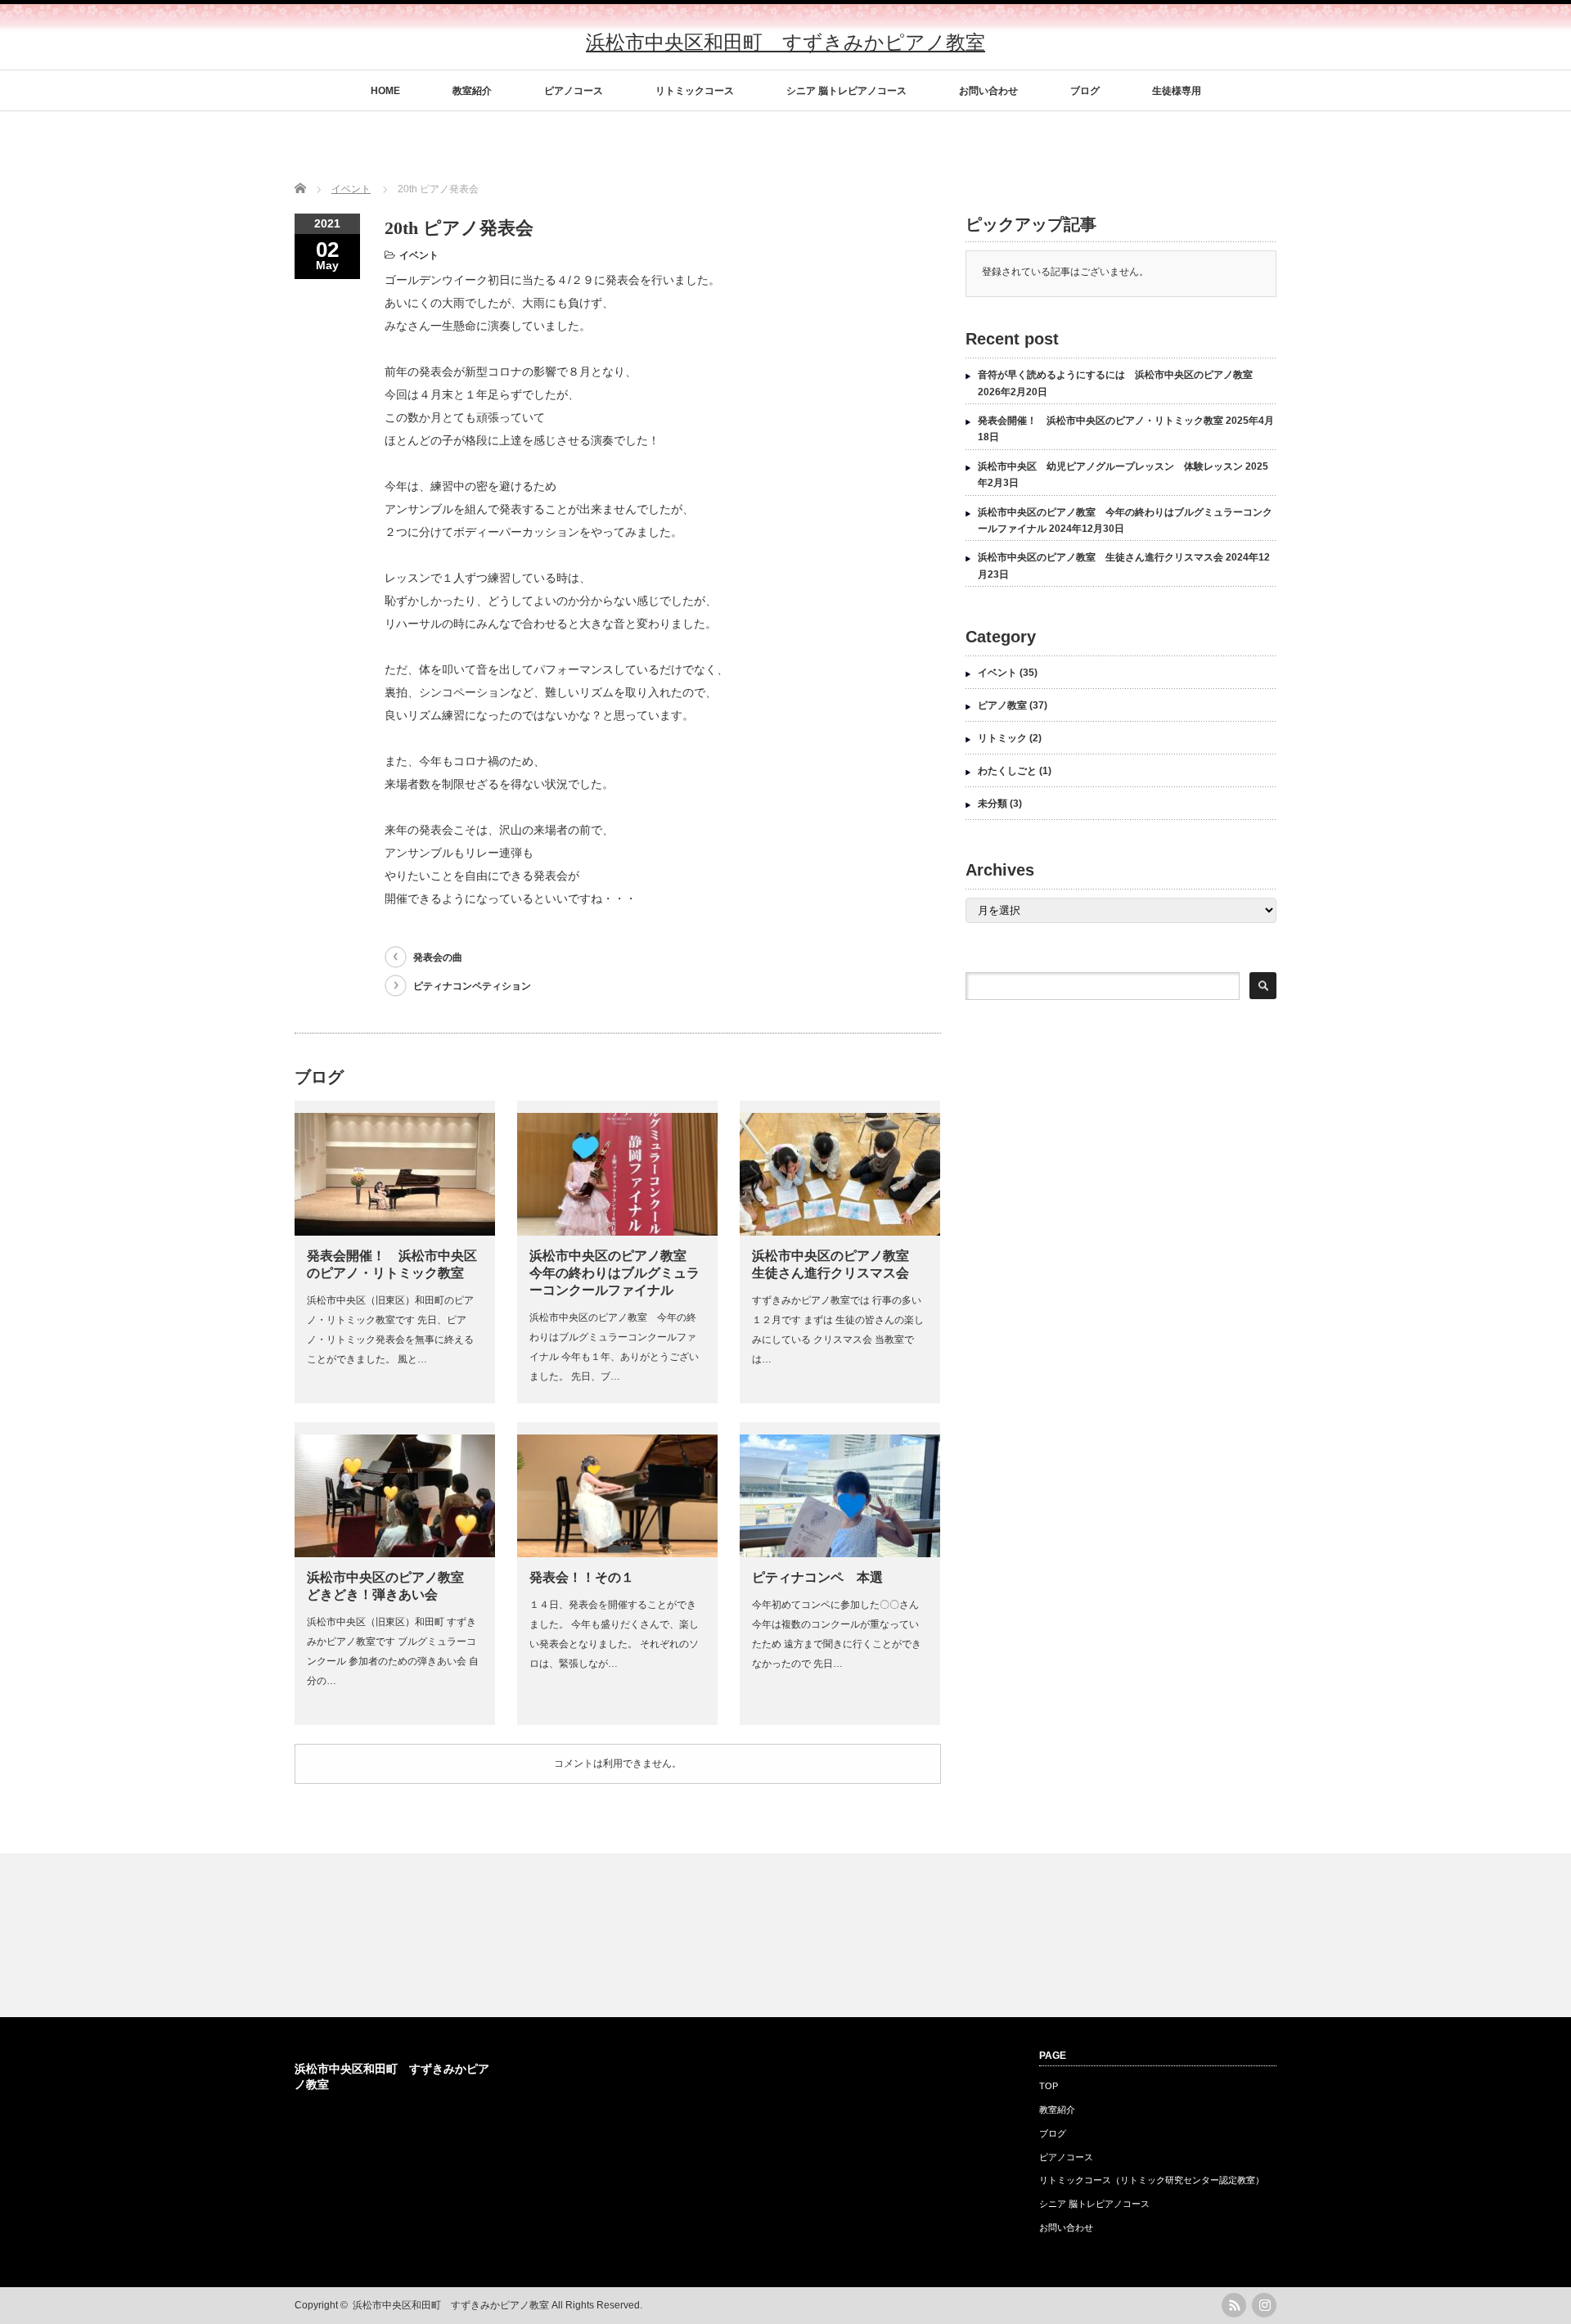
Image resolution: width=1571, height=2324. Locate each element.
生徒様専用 (1177, 91)
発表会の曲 (438, 957)
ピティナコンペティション (472, 986)
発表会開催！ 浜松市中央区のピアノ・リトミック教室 (1101, 421)
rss (1234, 2305)
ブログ (1085, 91)
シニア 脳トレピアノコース (846, 91)
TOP (1049, 2086)
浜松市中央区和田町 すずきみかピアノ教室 (785, 42)
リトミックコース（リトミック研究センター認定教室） (1152, 2180)
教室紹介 (472, 91)
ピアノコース (574, 91)
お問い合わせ (988, 91)
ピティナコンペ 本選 (817, 1577)
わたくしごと (1007, 771)
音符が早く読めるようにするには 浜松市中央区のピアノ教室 (1115, 375)
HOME (385, 91)
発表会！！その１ (582, 1577)
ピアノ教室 (1002, 705)
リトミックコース (695, 91)
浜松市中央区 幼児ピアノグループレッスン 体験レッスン (1110, 466)
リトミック (1002, 738)
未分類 (993, 804)
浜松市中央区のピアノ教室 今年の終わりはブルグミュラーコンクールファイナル (614, 1273)
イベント (419, 255)
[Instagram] (1264, 2305)
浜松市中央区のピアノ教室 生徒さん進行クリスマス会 (1101, 557)
